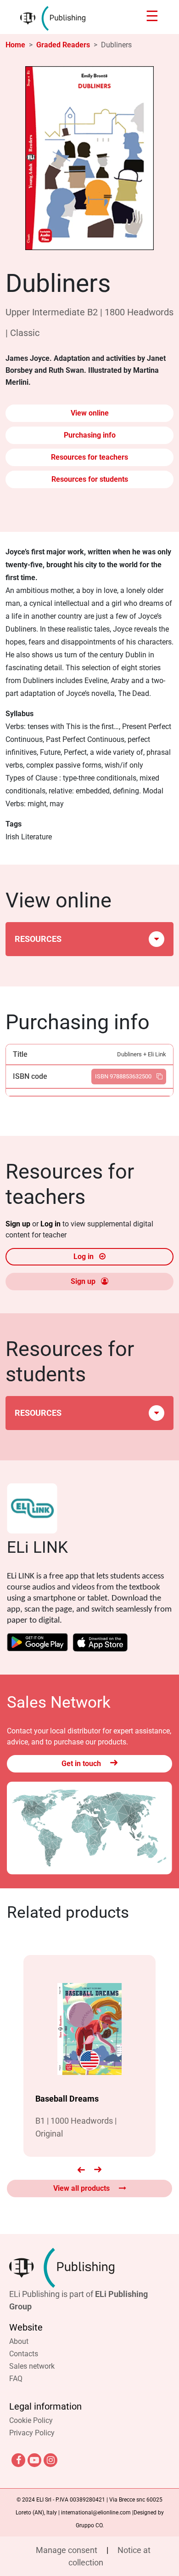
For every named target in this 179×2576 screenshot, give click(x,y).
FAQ (16, 2379)
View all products (82, 2188)
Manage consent (67, 2550)
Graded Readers (63, 45)
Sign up (19, 1224)
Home (15, 45)
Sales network (32, 2366)
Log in (51, 1224)
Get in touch (82, 1764)
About (19, 2341)
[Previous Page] (81, 2170)
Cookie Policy (31, 2420)
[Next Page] (98, 2170)
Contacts (24, 2354)
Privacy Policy (32, 2433)
